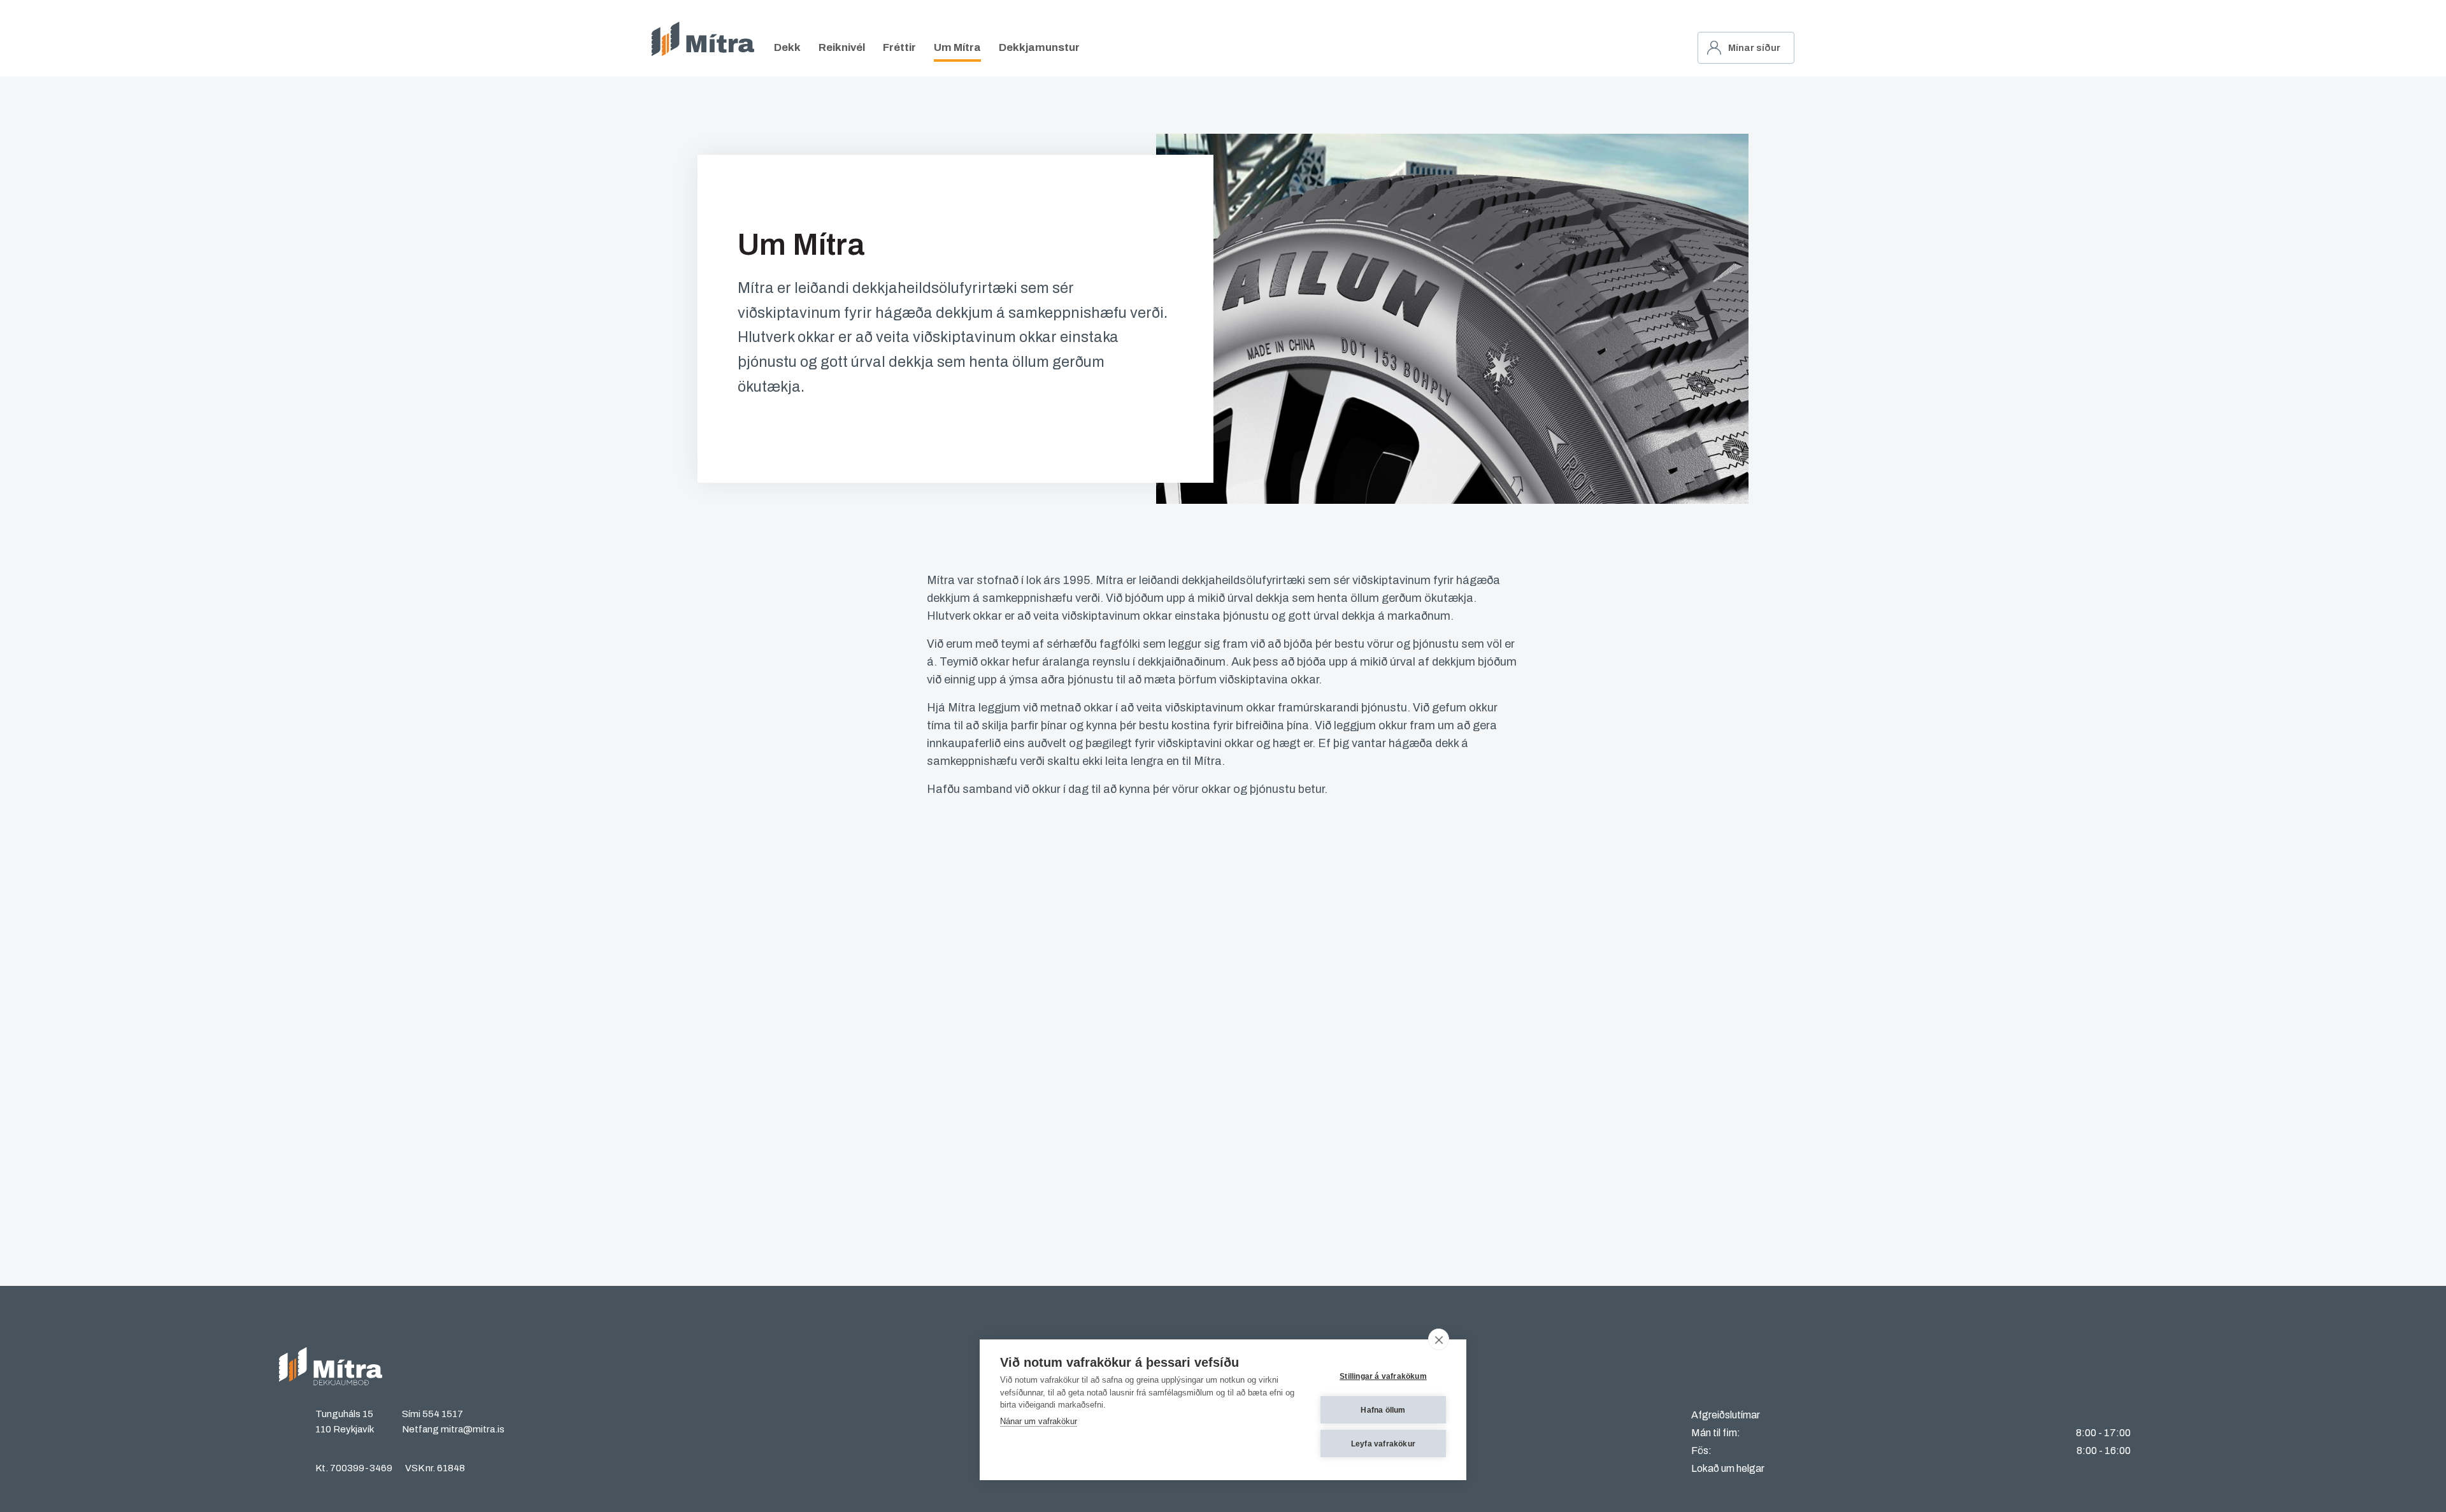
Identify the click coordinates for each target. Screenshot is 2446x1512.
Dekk (787, 47)
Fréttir (899, 47)
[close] (1439, 1339)
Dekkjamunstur (1039, 47)
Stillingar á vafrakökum (1383, 1376)
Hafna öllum (1383, 1410)
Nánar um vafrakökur (1039, 1421)
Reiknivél (842, 47)
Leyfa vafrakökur (1383, 1444)
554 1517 (443, 1414)
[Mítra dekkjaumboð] (703, 39)
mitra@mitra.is (473, 1429)
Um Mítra (957, 47)
